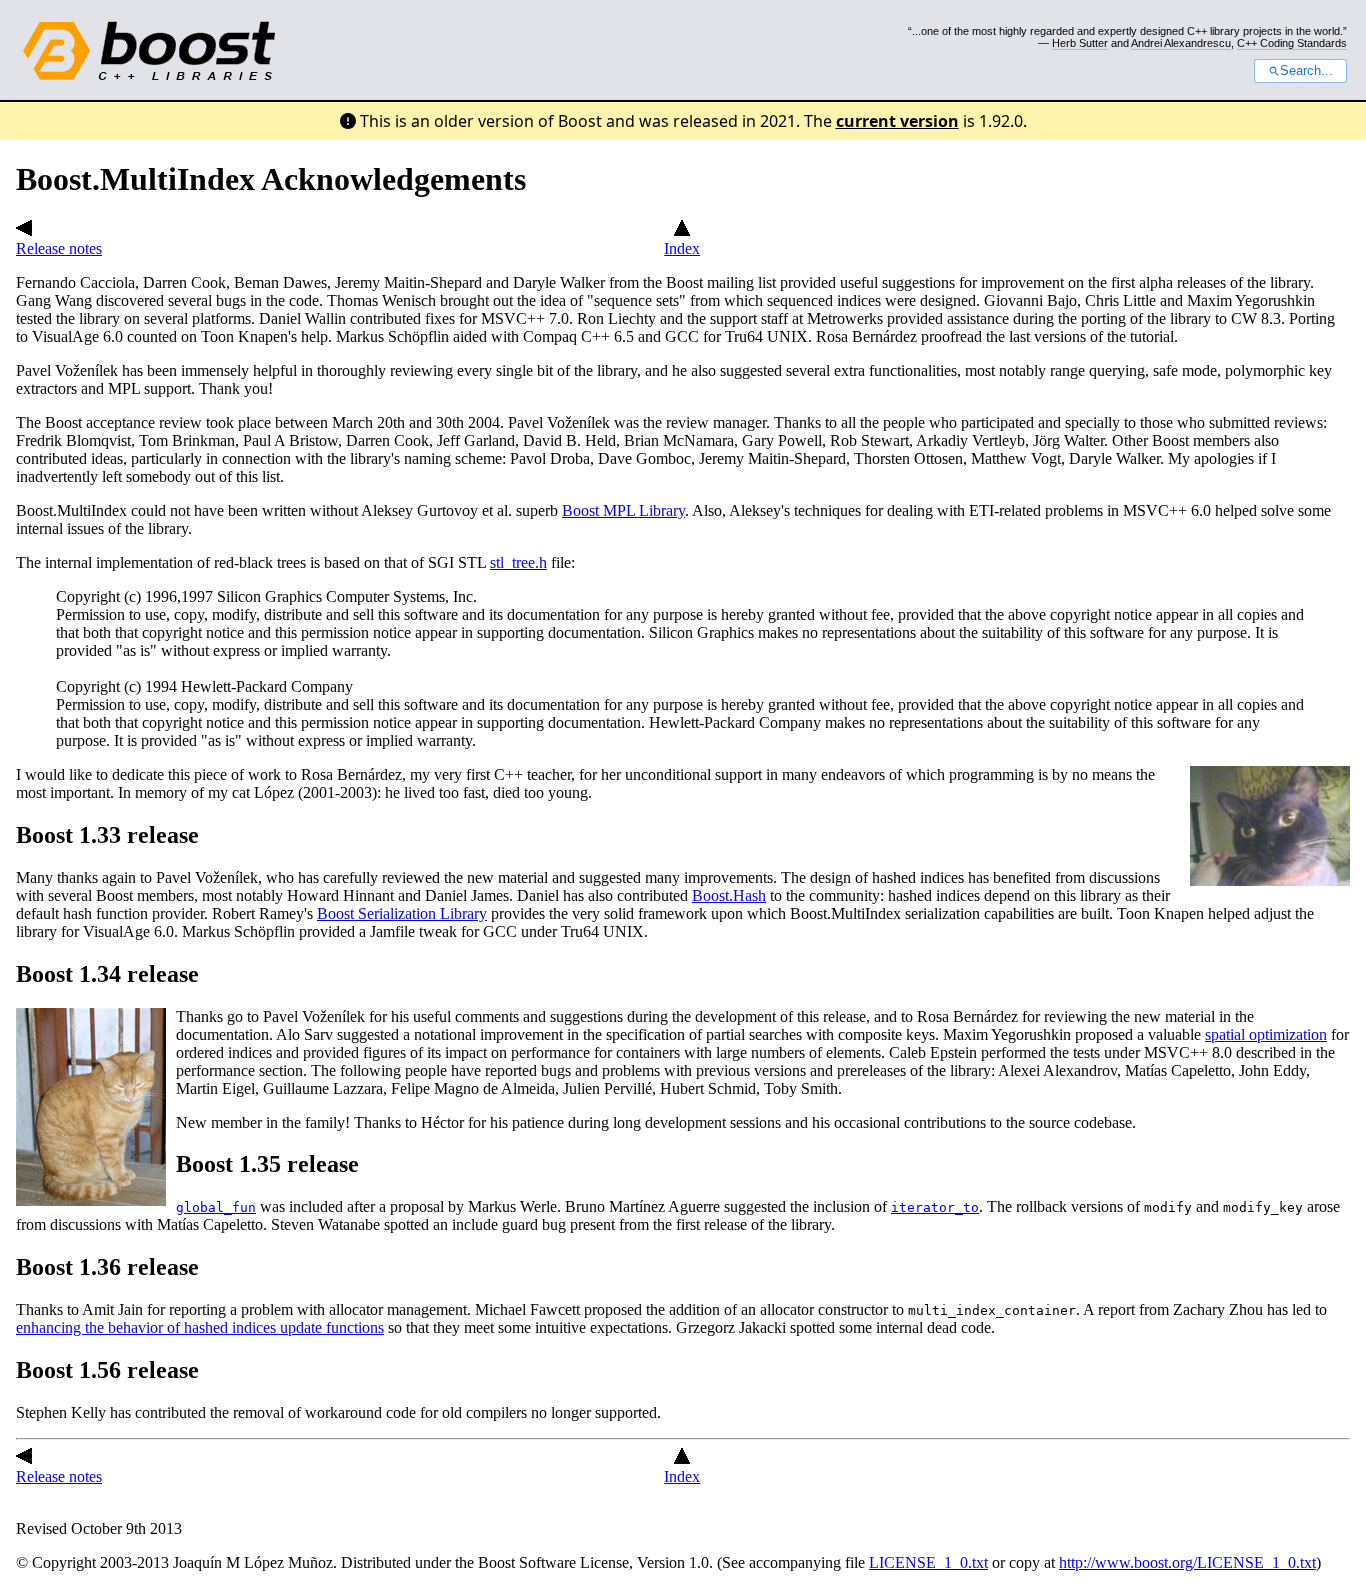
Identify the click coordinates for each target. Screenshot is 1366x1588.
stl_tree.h (518, 562)
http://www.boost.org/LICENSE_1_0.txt (1187, 1562)
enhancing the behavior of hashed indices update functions (200, 1327)
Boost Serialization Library (402, 913)
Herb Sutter (1080, 43)
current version (897, 121)
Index (682, 248)
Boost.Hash (729, 895)
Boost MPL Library (623, 510)
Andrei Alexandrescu (1181, 43)
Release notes (59, 248)
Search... (1306, 71)
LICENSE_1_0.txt (928, 1562)
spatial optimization (1266, 1034)
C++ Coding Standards (1292, 43)
